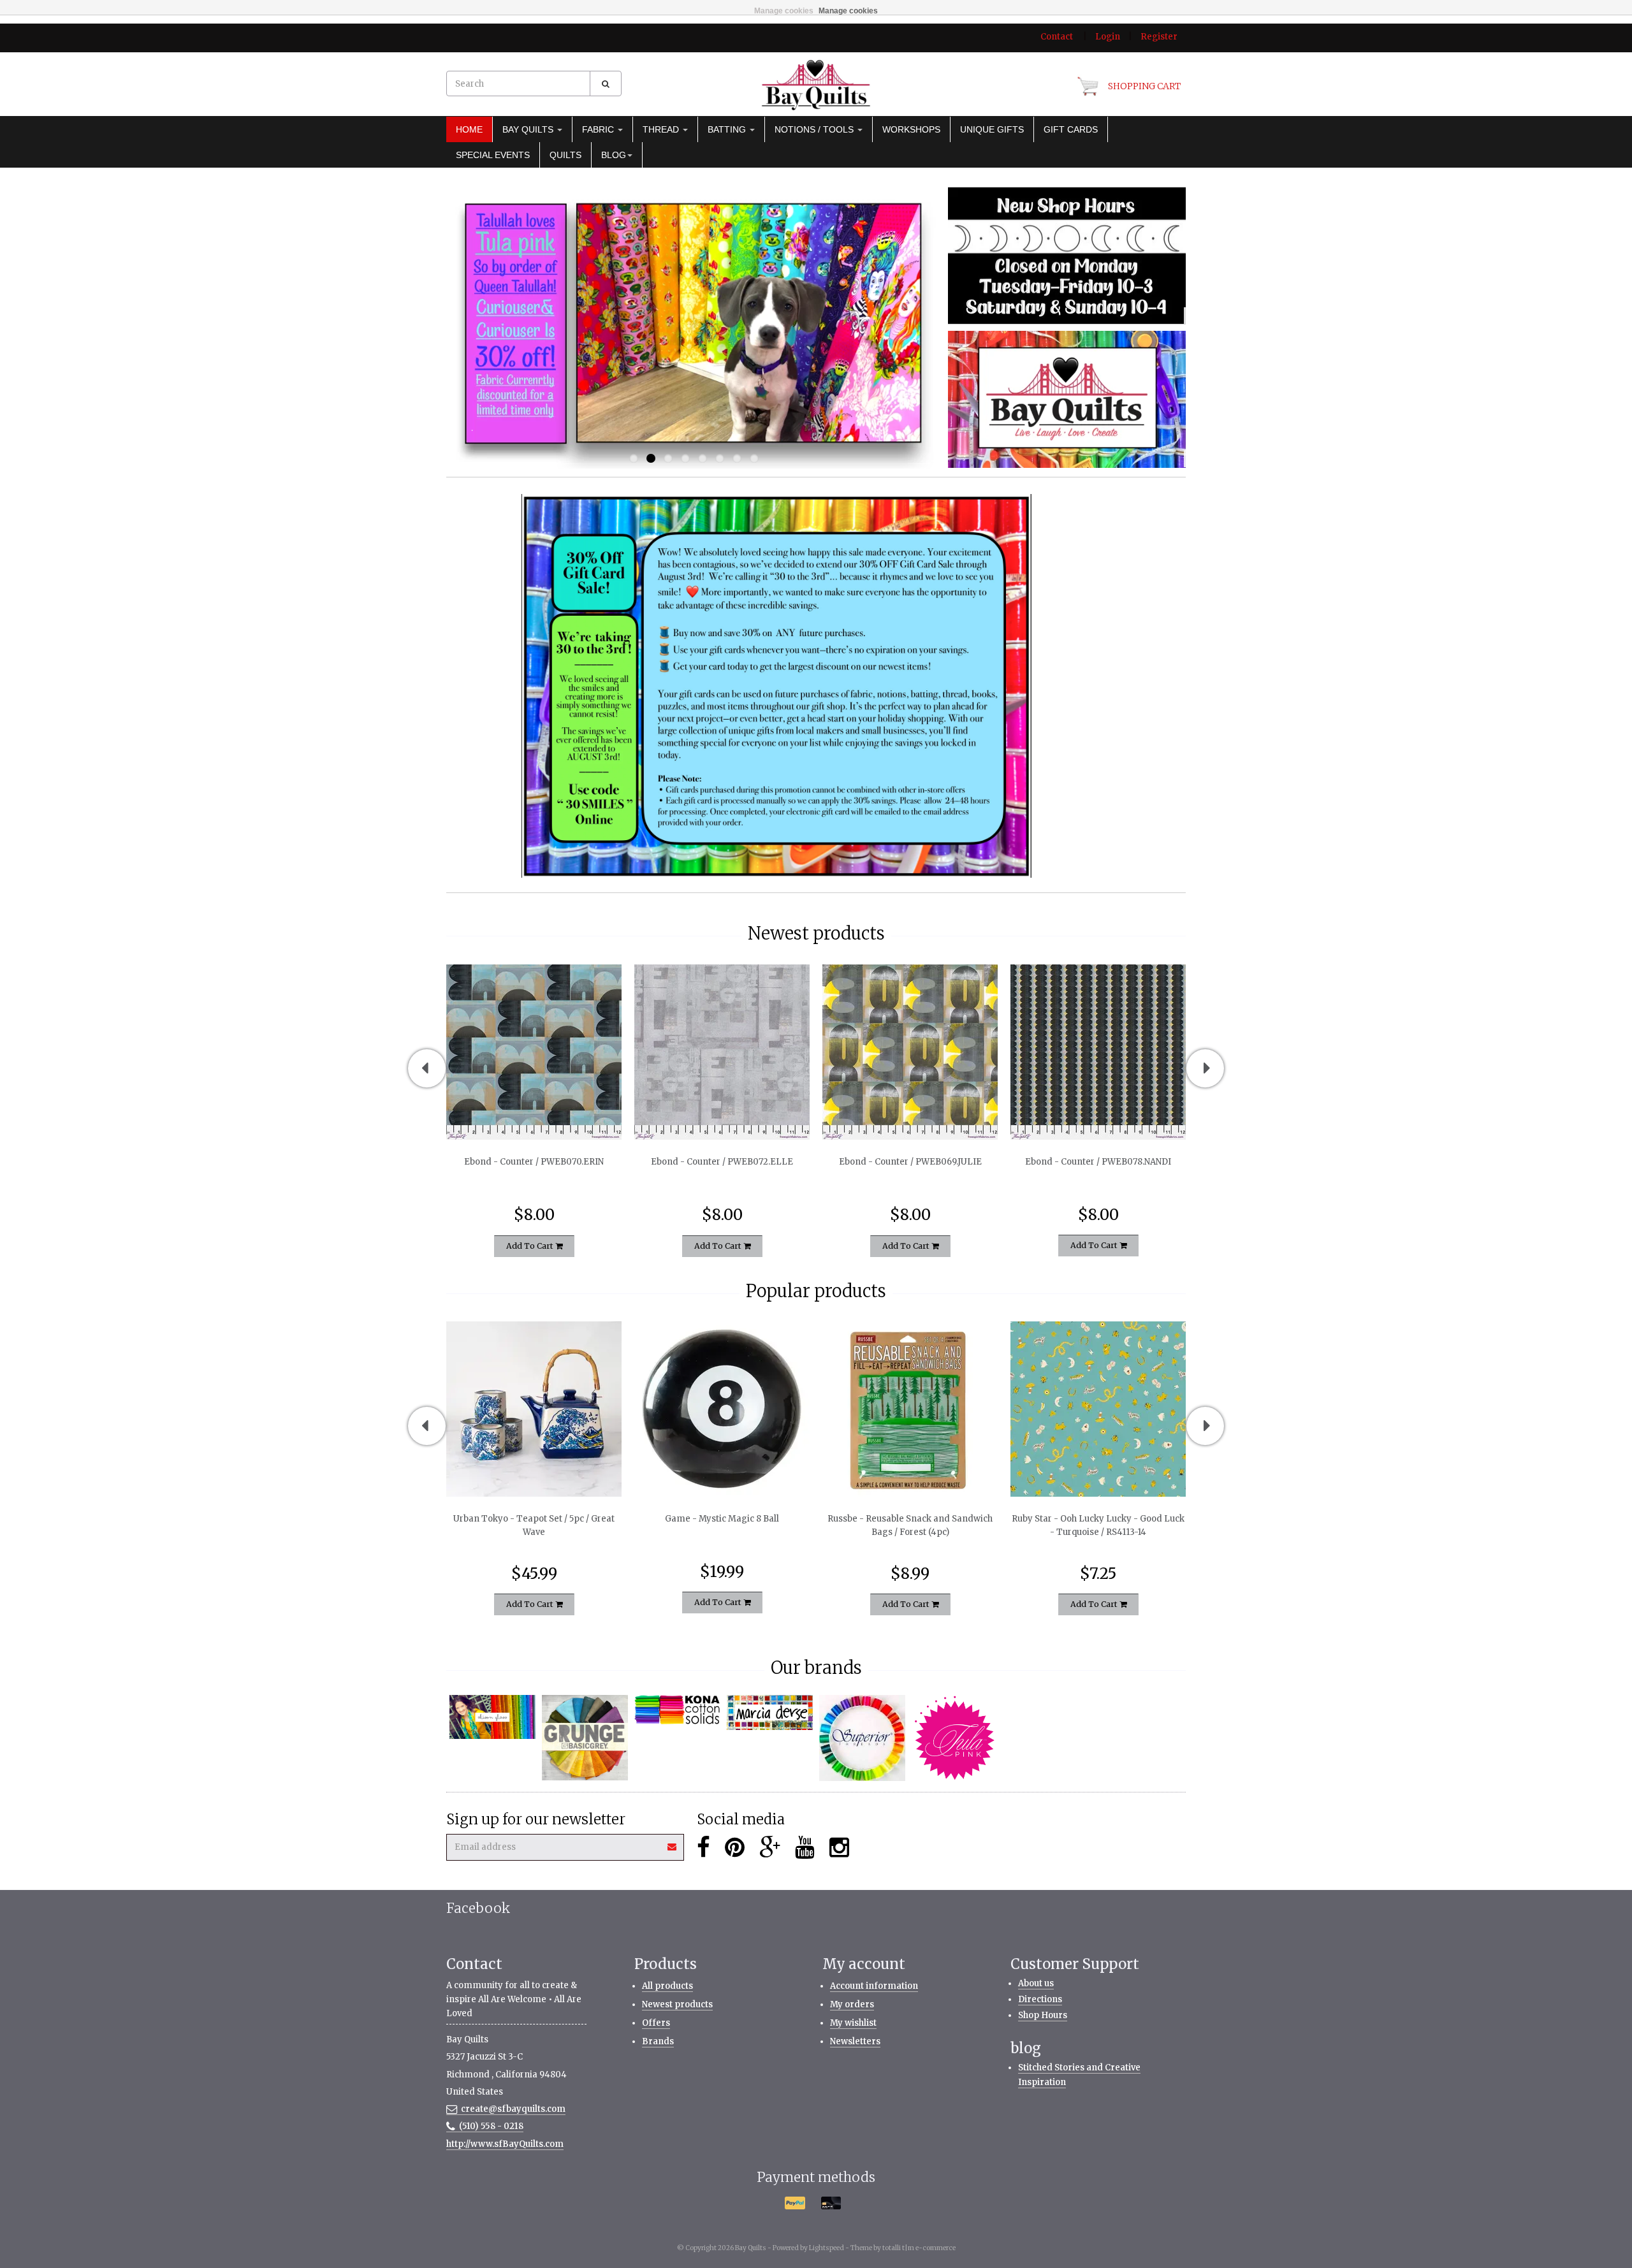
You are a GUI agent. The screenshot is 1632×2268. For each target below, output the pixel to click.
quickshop (534, 1113)
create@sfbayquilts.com (513, 2109)
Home (469, 129)
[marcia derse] (770, 1713)
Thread (662, 129)
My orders (852, 2004)
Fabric (599, 129)
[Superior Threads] (862, 1738)
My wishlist (853, 2023)
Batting (728, 129)
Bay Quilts (529, 129)
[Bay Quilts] (816, 85)
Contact (1057, 37)
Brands (658, 2041)
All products (667, 1986)
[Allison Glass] (492, 1717)
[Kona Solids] (677, 1710)
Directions (1040, 1999)
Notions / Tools (815, 129)
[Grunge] (585, 1738)
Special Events (493, 155)
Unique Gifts (992, 129)
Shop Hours (1043, 2015)
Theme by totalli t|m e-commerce (903, 2248)
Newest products (677, 2004)
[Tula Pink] (955, 1738)
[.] (1067, 255)
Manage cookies (784, 11)
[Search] (606, 84)
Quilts (565, 155)
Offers (656, 2023)
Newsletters (855, 2041)
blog (614, 155)
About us (1036, 1983)
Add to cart (531, 1245)
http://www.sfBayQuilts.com (505, 2144)
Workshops (911, 129)
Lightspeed (827, 2248)
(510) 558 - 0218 (491, 2126)
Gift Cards (1071, 129)
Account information (874, 1986)
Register (1159, 37)
